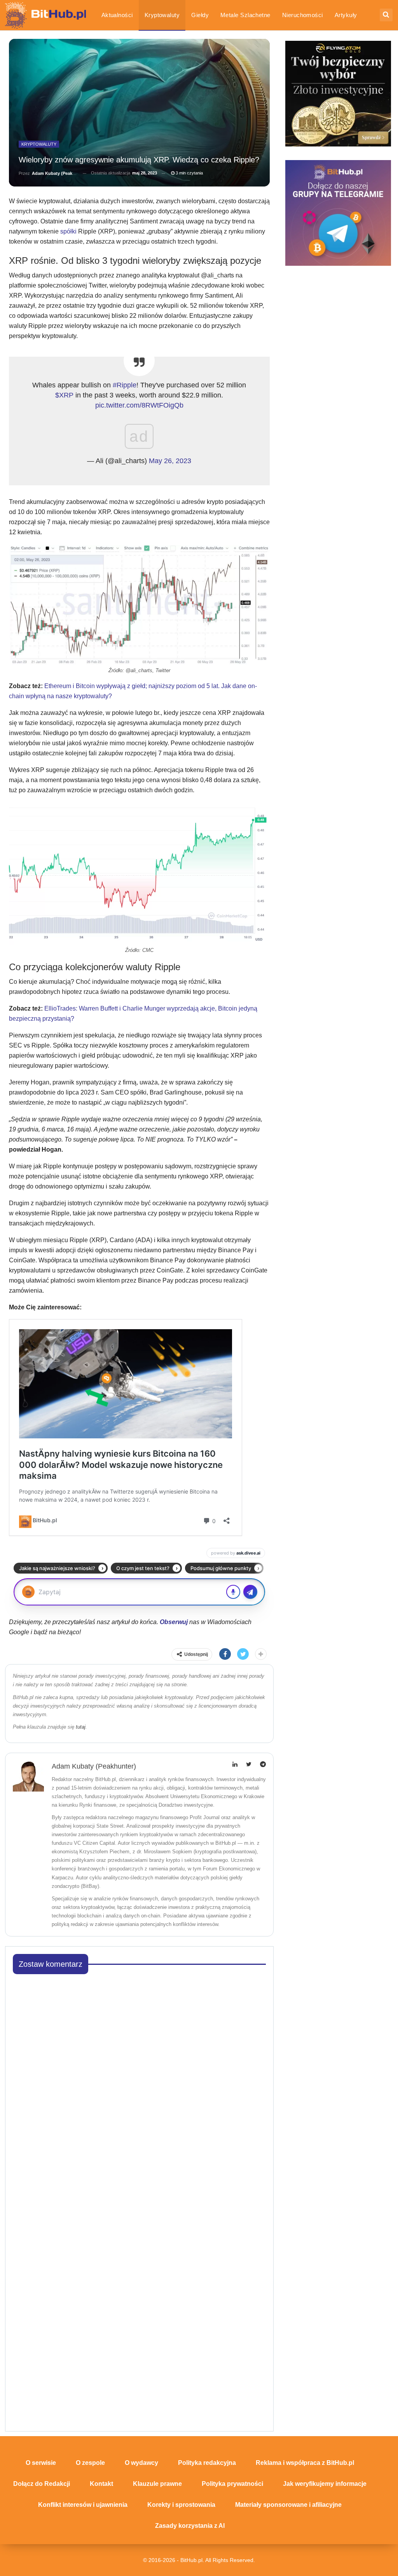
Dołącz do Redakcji (42, 2484)
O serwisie (41, 2463)
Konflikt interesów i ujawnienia (83, 2505)
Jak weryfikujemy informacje (325, 2484)
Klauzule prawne (157, 2484)
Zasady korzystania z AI (190, 2526)
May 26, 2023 (170, 461)
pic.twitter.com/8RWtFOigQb (139, 405)
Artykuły (346, 15)
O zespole (90, 2463)
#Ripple (125, 385)
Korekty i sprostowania (181, 2505)
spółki (68, 231)
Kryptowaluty (162, 15)
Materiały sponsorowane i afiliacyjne (288, 2505)
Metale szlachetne (245, 15)
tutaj (81, 1727)
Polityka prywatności (232, 2484)
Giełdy (200, 15)
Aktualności (117, 15)
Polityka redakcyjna (207, 2463)
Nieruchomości (303, 15)
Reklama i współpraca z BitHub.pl (305, 2463)
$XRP (64, 395)
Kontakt (101, 2484)
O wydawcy (141, 2463)
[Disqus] (140, 2078)
